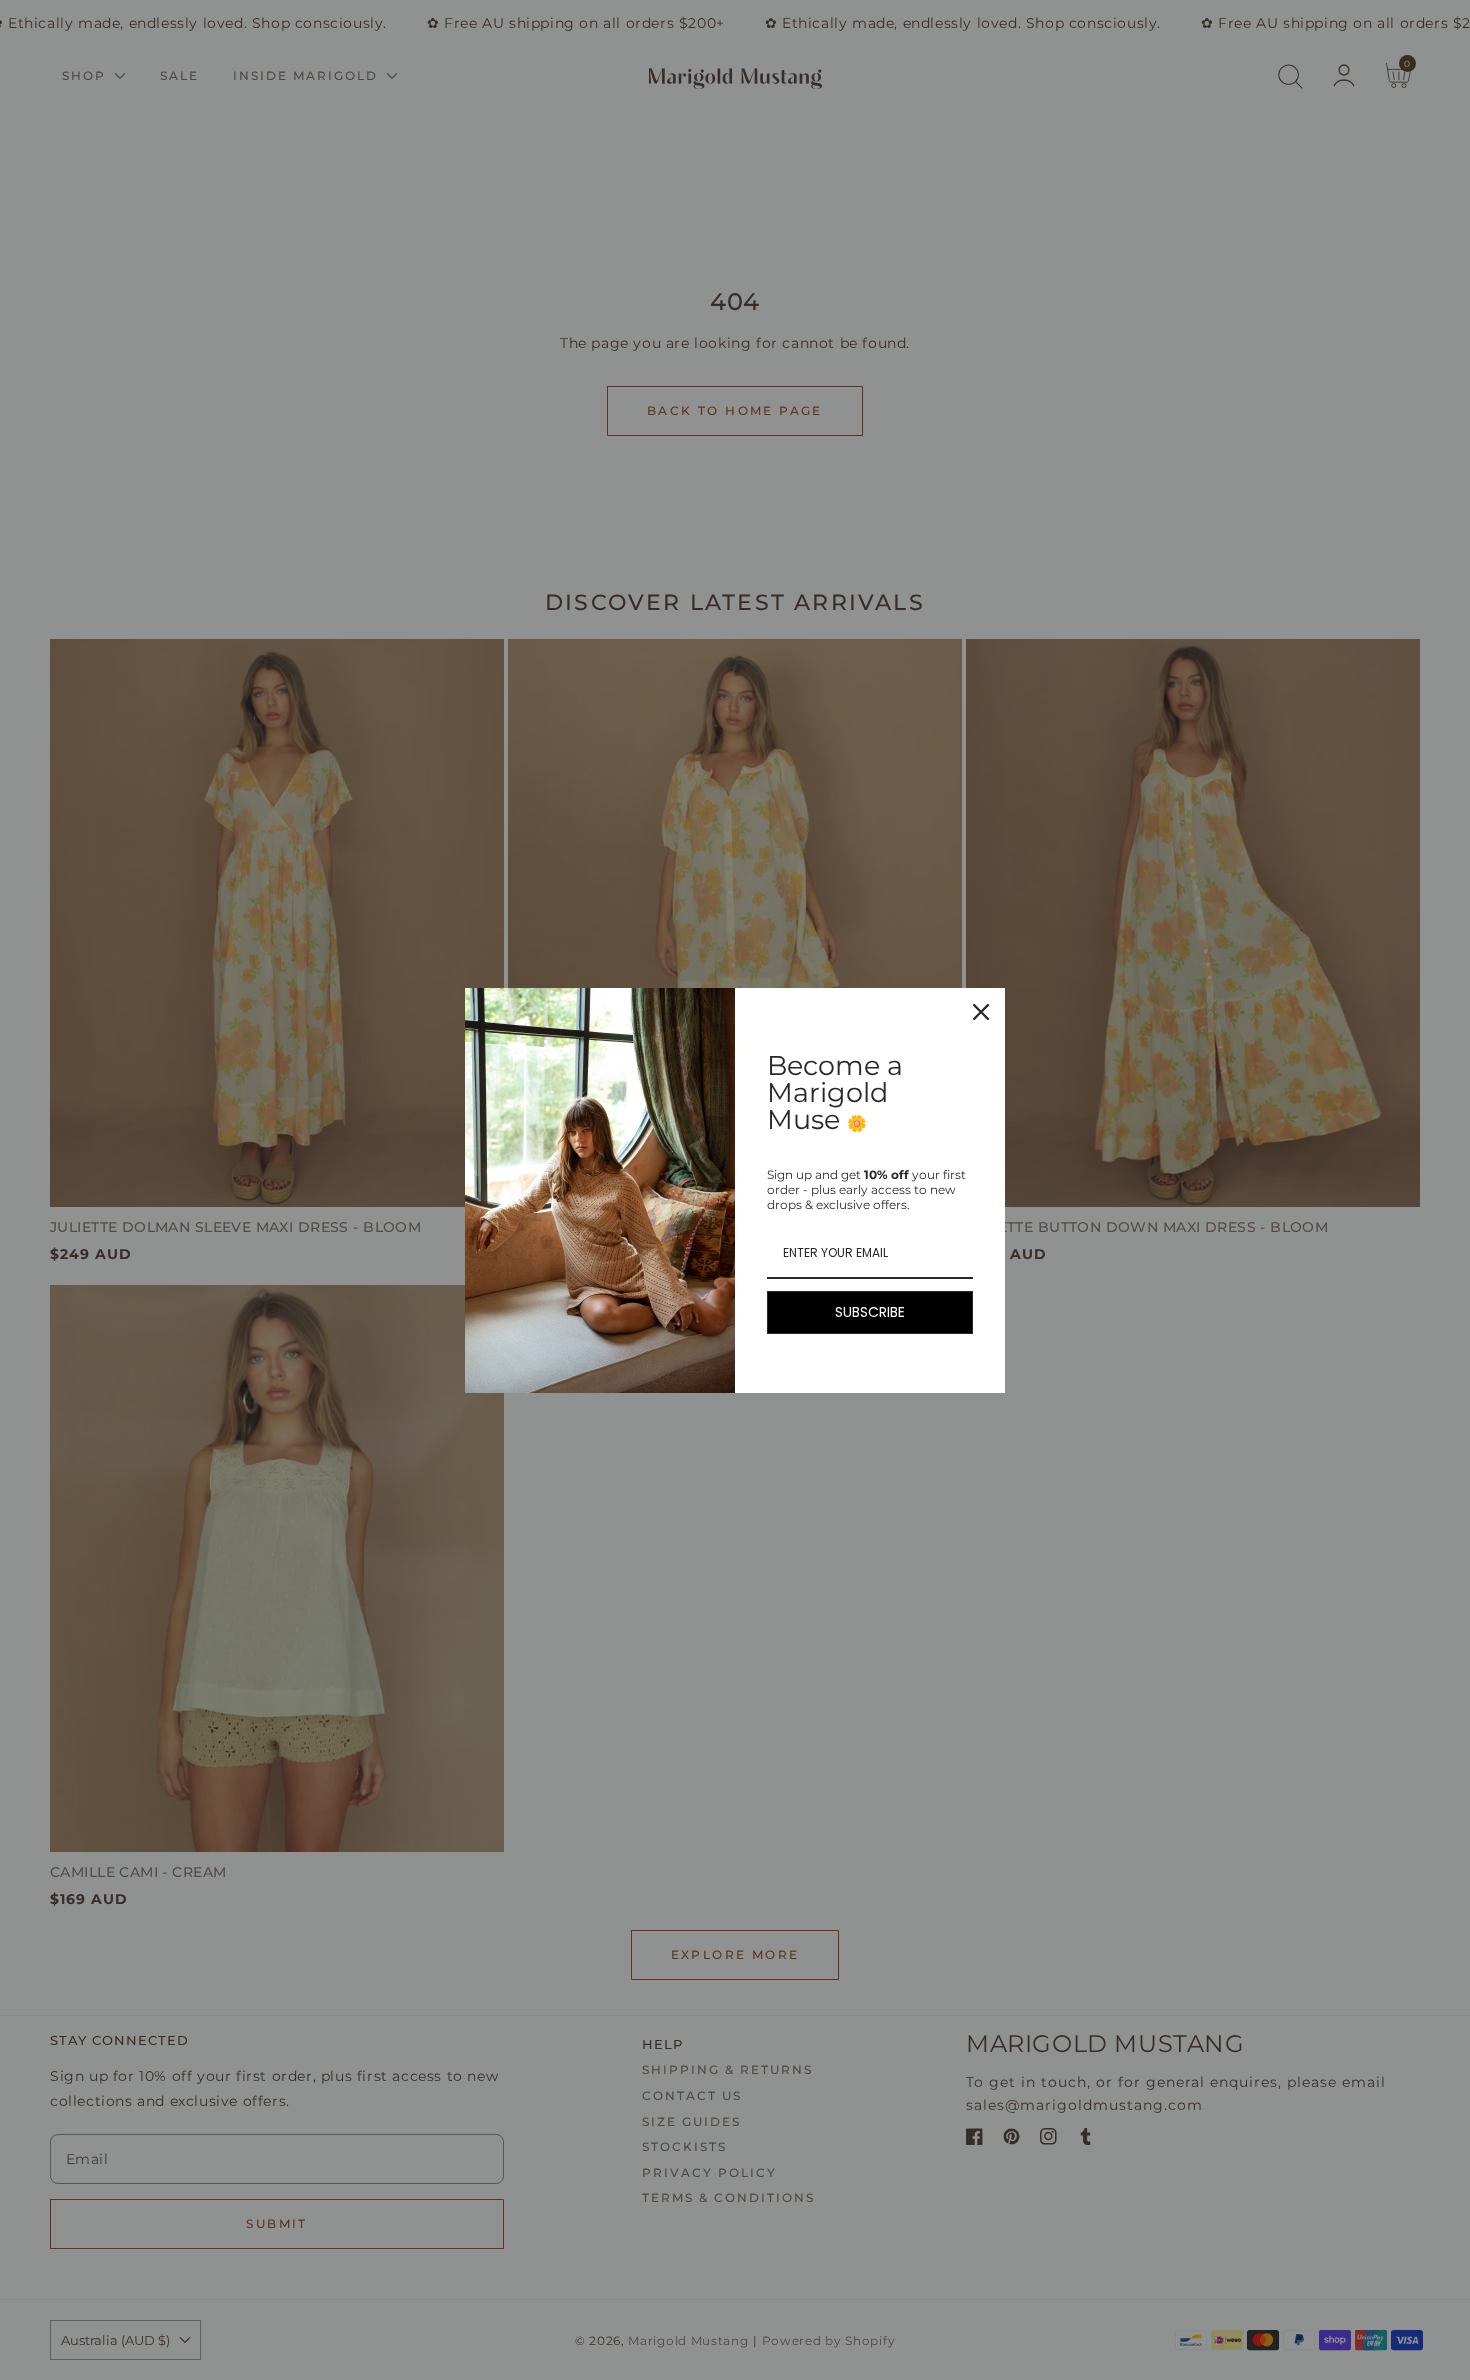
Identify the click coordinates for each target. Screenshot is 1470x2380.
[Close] (981, 1012)
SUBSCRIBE (870, 1312)
